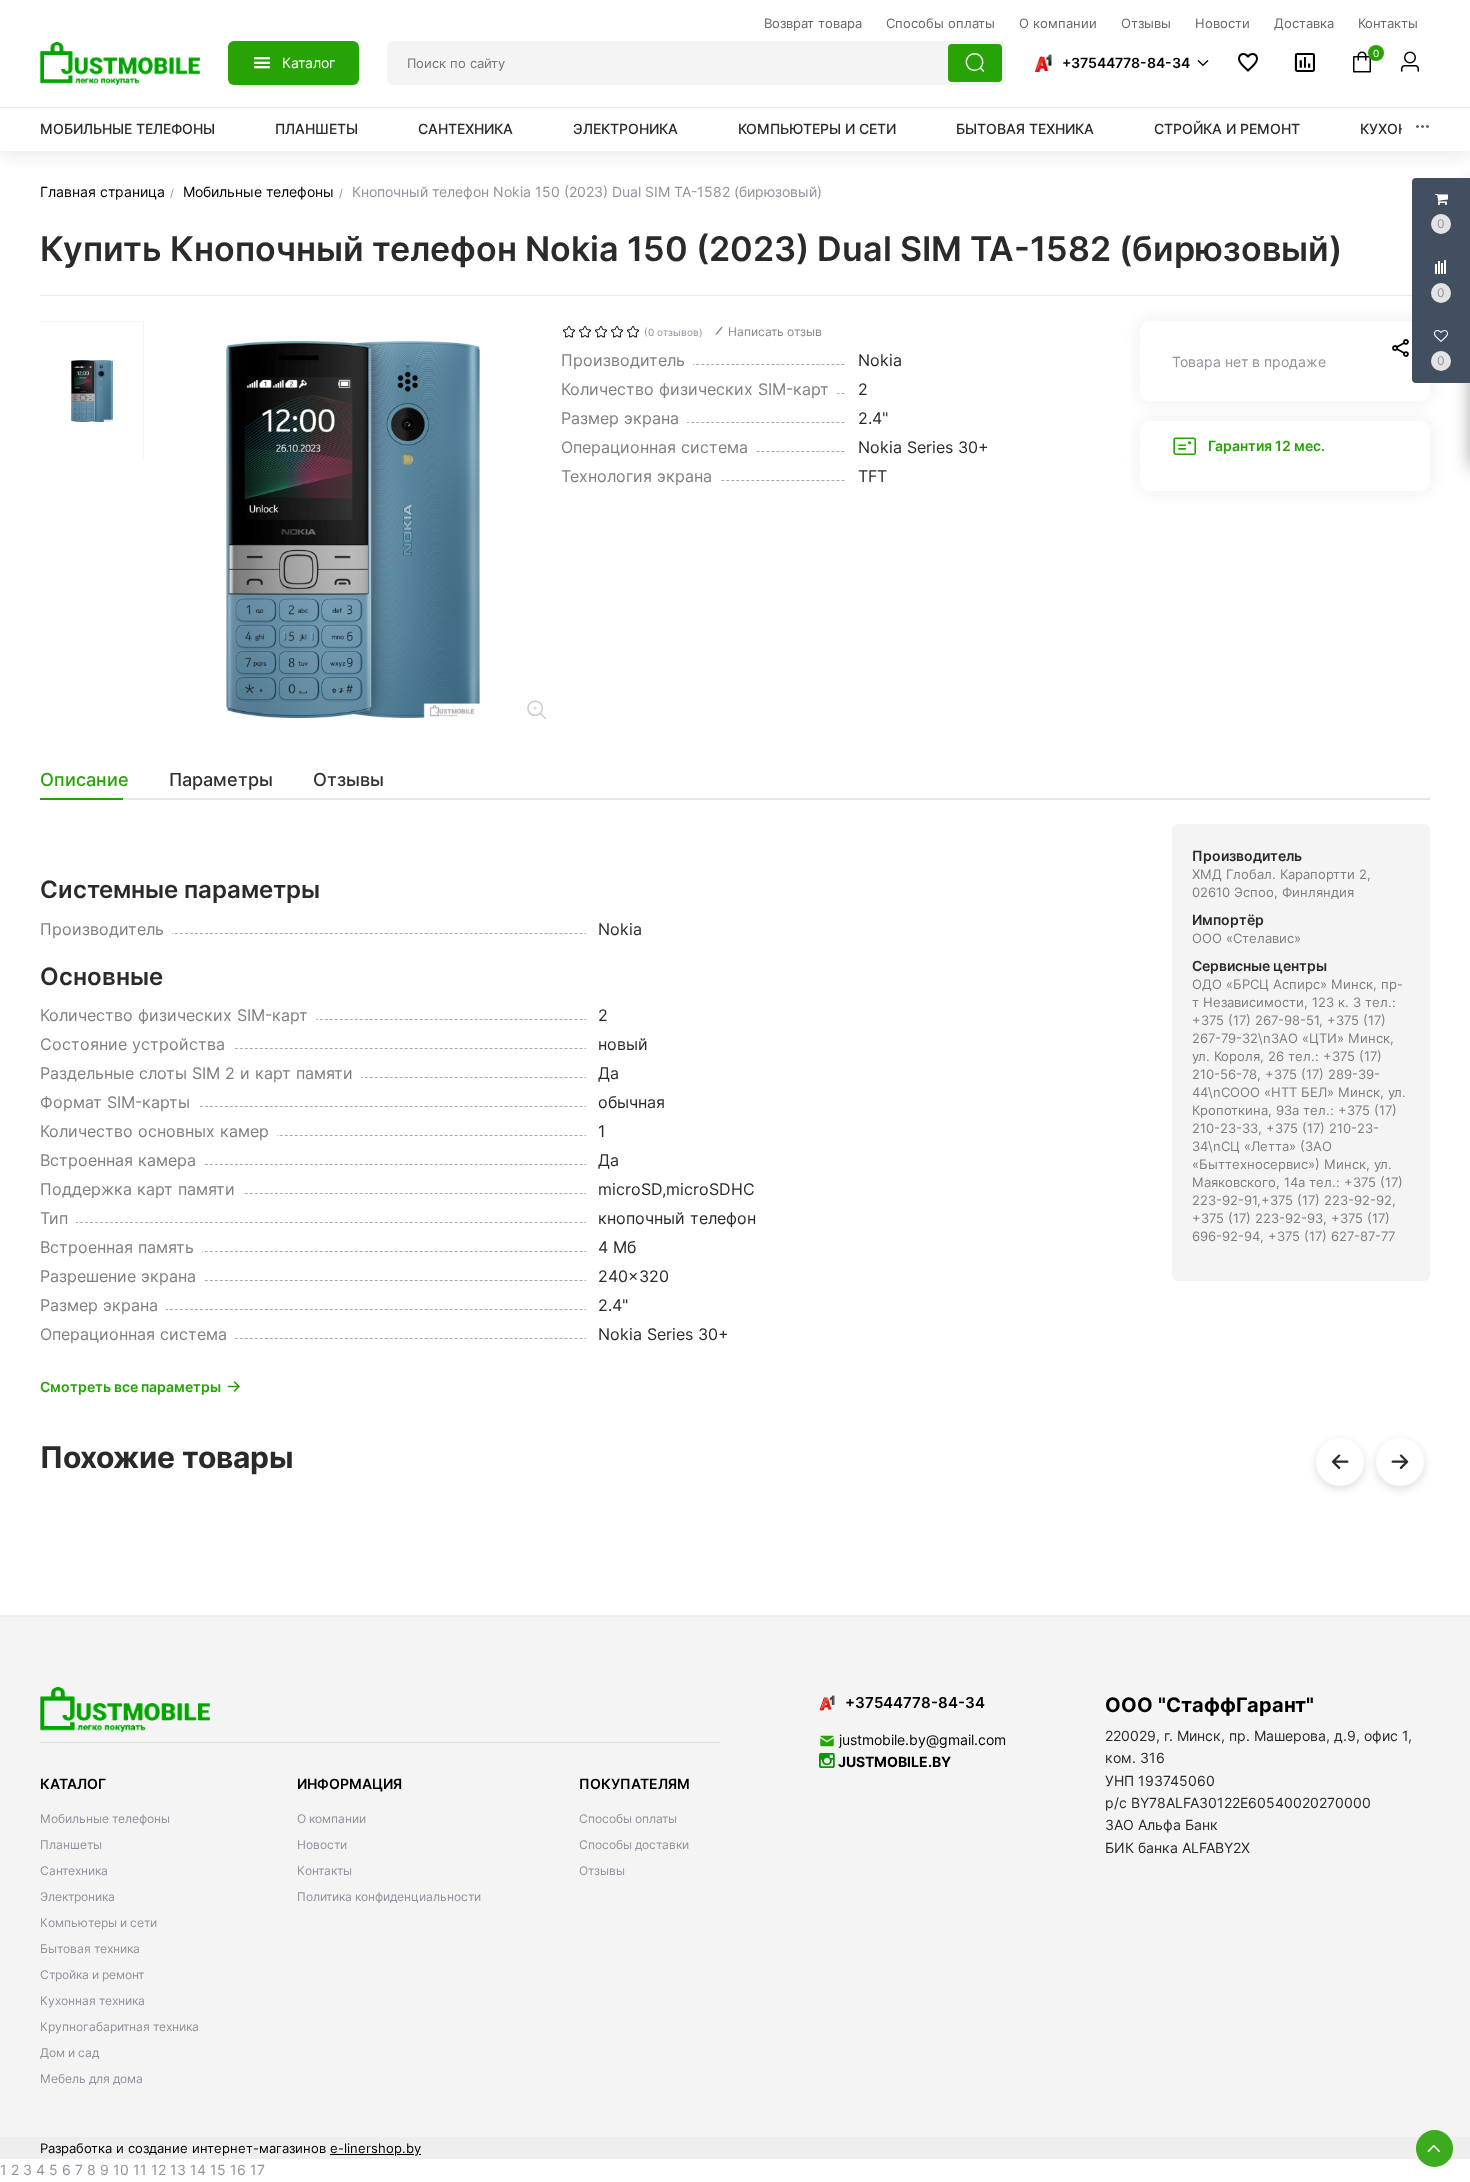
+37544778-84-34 (1126, 62)
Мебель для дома (91, 2078)
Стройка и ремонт (1227, 128)
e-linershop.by (375, 2148)
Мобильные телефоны (127, 128)
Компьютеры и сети (817, 128)
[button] (1121, 63)
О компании (331, 1818)
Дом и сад (69, 2052)
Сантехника (465, 128)
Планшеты (316, 128)
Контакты (324, 1870)
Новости (322, 1844)
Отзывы (602, 1870)
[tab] (94, 780)
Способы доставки (634, 1844)
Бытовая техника (1025, 128)
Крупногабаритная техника (119, 2026)
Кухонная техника (92, 2000)
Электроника (625, 128)
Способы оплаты (628, 1818)
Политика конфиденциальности (389, 1896)
